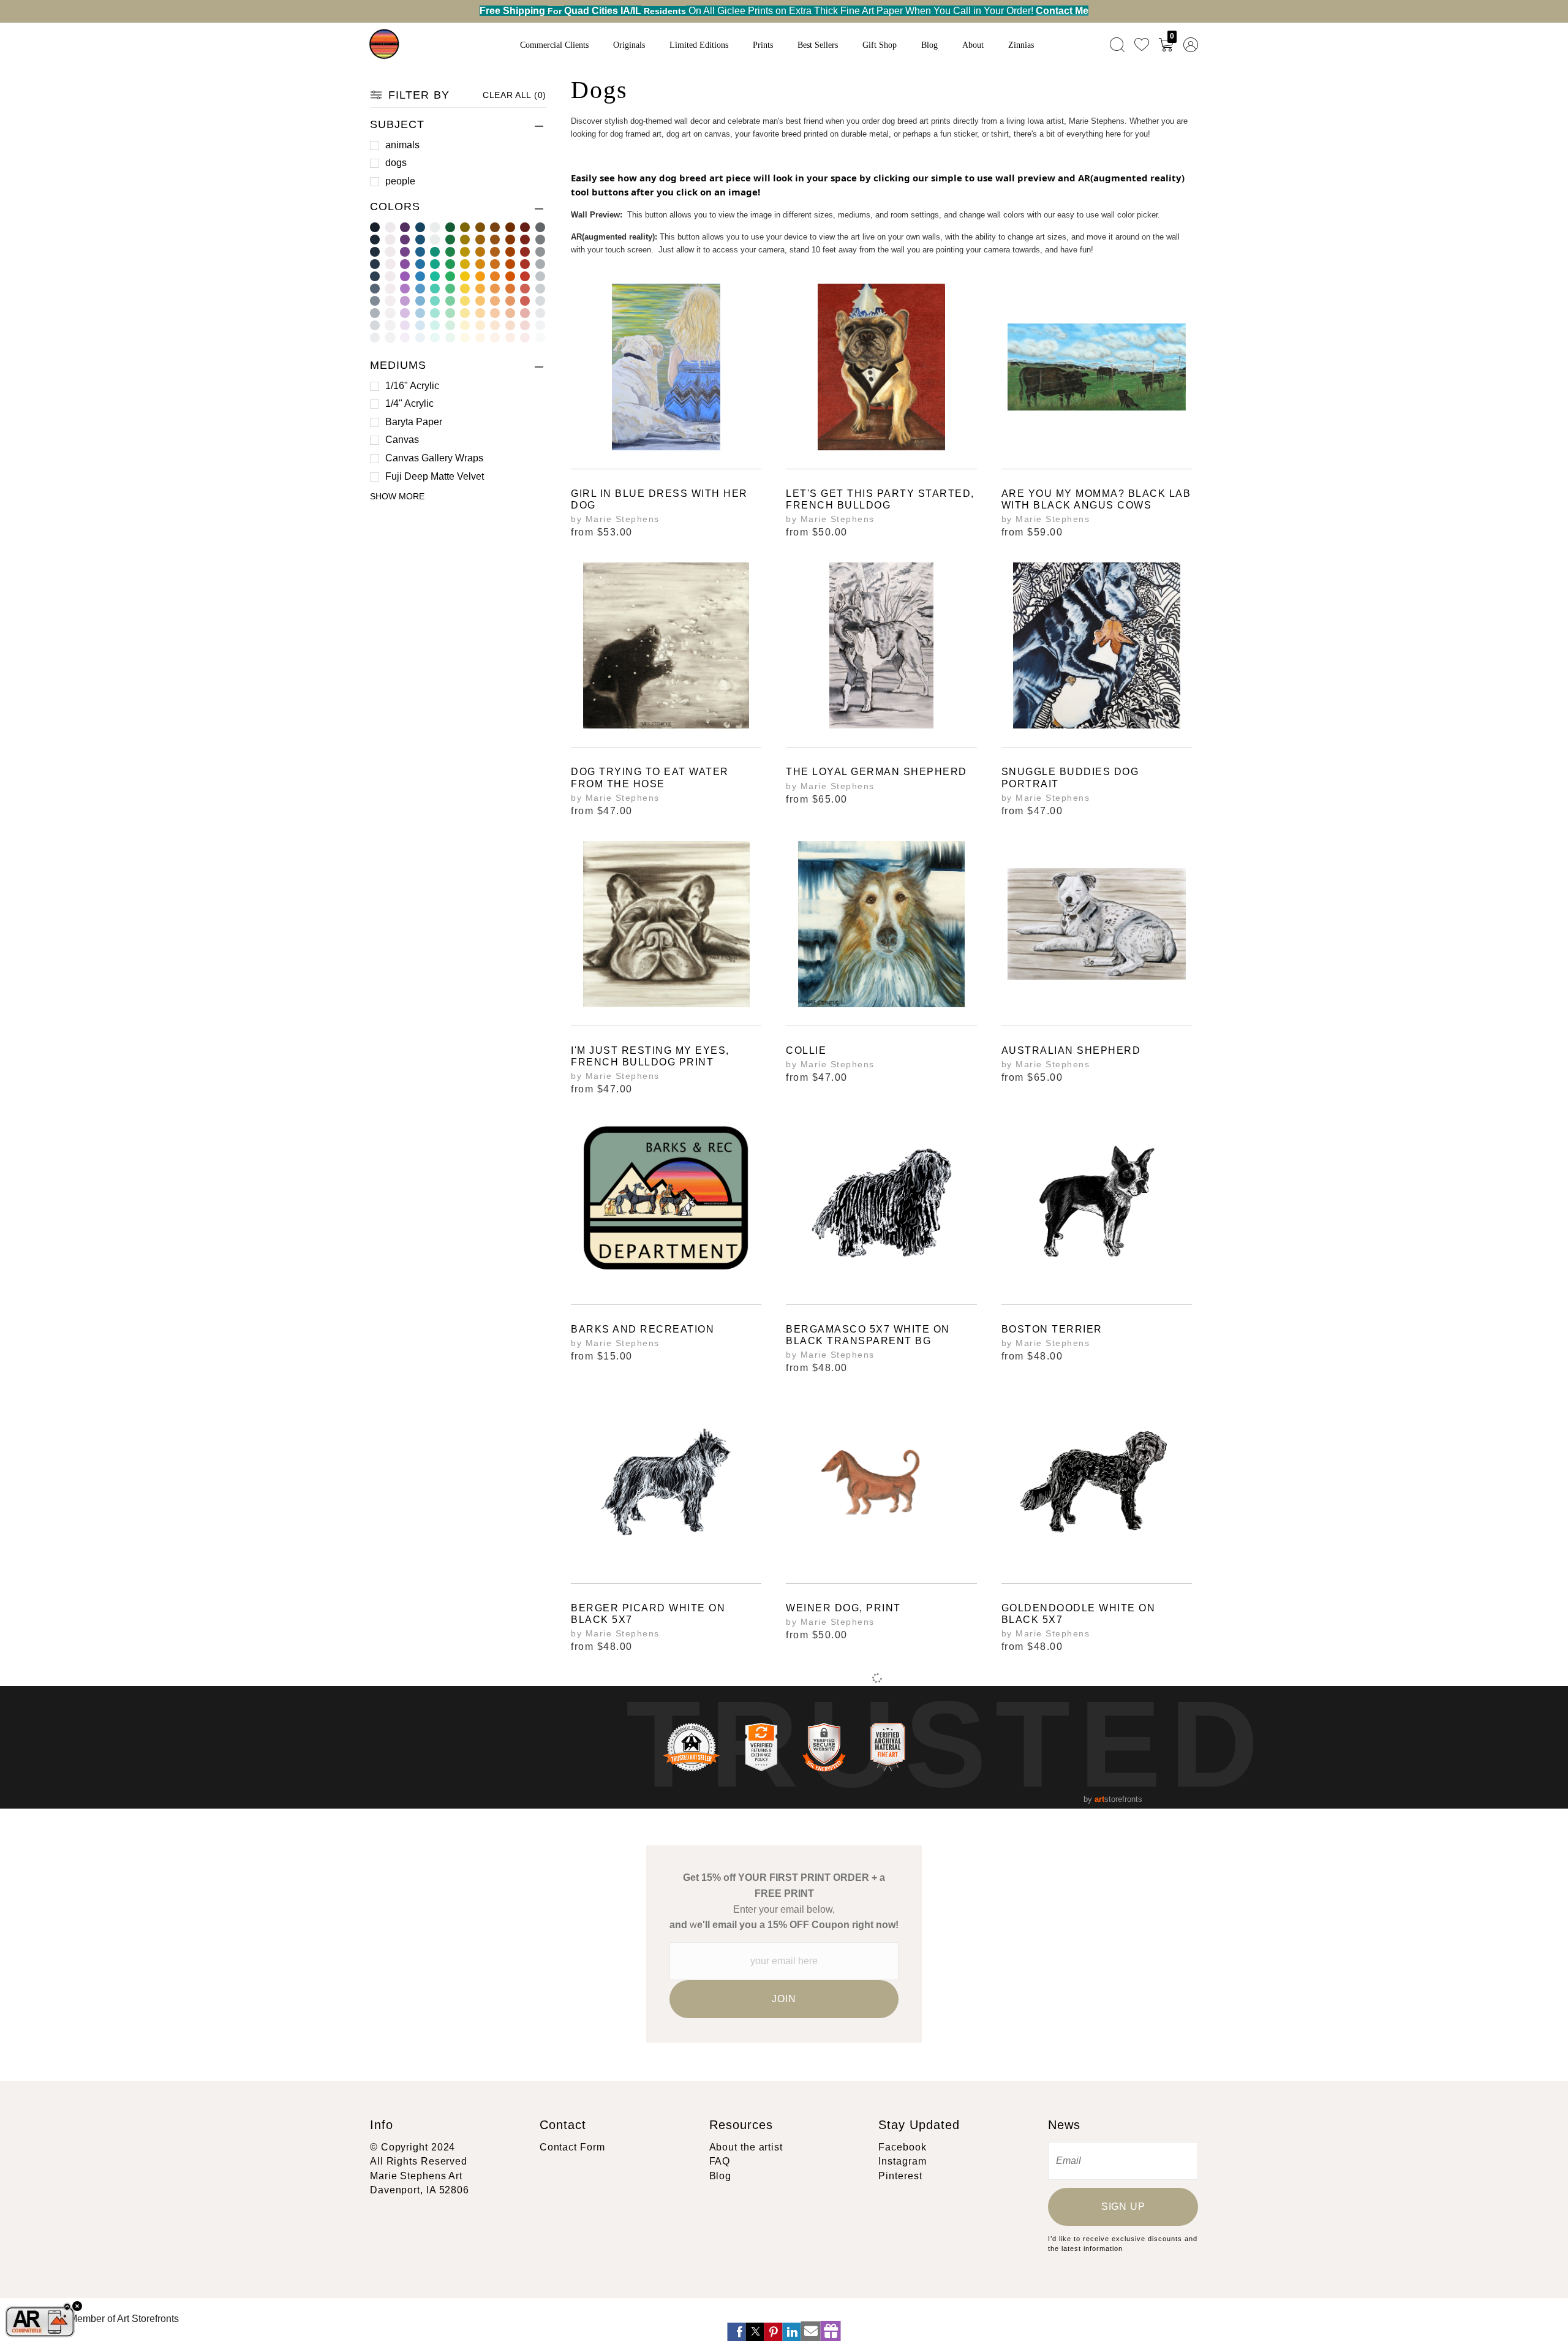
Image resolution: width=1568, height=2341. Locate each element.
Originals (629, 45)
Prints (763, 45)
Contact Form (572, 2147)
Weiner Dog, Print (843, 1608)
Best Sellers (818, 45)
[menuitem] (1117, 44)
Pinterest (900, 2176)
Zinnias (1021, 45)
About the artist (746, 2147)
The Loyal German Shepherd (876, 772)
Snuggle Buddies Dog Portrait (1070, 777)
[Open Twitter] (755, 2332)
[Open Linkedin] (792, 2332)
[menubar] (1151, 44)
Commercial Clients (554, 45)
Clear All (514, 95)
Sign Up (1123, 2207)
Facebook (902, 2147)
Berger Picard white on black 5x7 (648, 1614)
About (973, 45)
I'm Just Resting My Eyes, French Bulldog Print (650, 1056)
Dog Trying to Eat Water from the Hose (650, 777)
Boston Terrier (1052, 1329)
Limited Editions (699, 45)
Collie (806, 1050)
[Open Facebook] (737, 2332)
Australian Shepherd (1071, 1050)
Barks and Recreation (643, 1329)
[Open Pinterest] (774, 2332)
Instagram (902, 2161)
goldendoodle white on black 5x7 (1079, 1614)
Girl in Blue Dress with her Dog (659, 499)
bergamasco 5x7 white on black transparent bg (868, 1335)
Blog (929, 45)
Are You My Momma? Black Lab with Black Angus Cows (1096, 499)
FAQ (720, 2161)
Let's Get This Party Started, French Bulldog (880, 499)
